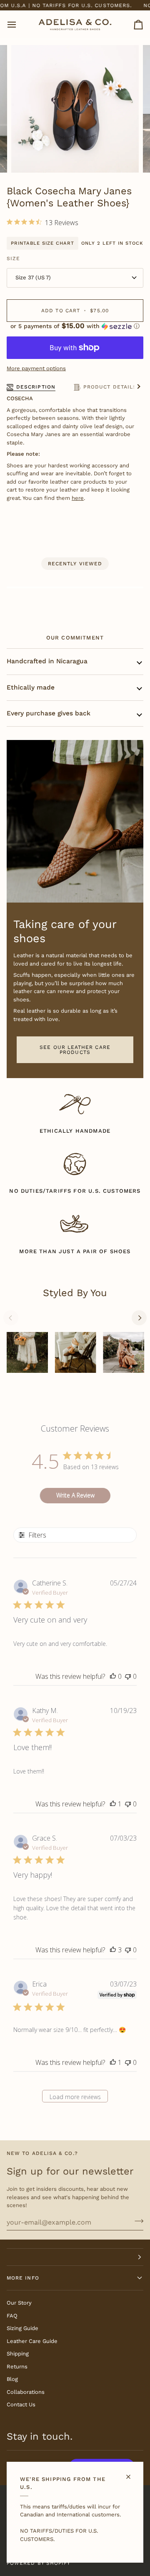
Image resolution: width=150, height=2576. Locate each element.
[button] (75, 326)
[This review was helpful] (113, 1950)
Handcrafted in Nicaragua (47, 661)
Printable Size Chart (42, 243)
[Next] (139, 1318)
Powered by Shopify (39, 2563)
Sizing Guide (22, 2328)
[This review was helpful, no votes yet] (113, 1676)
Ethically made (31, 687)
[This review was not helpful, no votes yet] (128, 1676)
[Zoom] (27, 157)
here (78, 498)
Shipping (18, 2354)
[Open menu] (19, 25)
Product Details (110, 387)
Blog (12, 2379)
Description (36, 387)
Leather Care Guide (32, 2341)
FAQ (12, 2316)
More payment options (36, 368)
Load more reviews (75, 2097)
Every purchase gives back (49, 713)
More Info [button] (23, 2278)
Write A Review (75, 1495)
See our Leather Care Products (75, 1050)
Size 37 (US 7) (33, 277)
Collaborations (26, 2392)
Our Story (19, 2303)
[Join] (136, 2221)
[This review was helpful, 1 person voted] (113, 1804)
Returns (17, 2367)
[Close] (132, 2473)
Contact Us (21, 2404)
